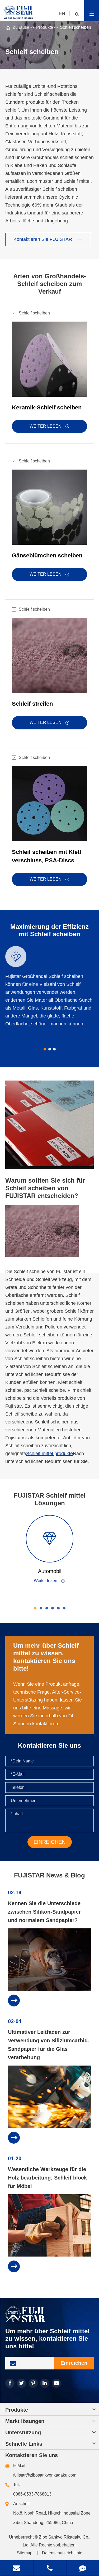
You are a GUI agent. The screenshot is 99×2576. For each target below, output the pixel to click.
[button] (45, 1049)
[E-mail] (16, 2568)
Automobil (50, 1571)
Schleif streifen (32, 704)
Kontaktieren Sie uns (32, 2455)
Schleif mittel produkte (49, 1454)
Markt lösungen (25, 2421)
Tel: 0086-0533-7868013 (32, 2489)
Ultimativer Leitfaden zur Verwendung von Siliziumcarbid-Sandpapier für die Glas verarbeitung (49, 2045)
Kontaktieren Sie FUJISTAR (48, 240)
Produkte (45, 27)
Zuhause (21, 27)
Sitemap (25, 2553)
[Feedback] (83, 2568)
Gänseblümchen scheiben (47, 555)
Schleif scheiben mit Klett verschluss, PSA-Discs (47, 856)
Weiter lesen (49, 426)
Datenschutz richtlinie (62, 2553)
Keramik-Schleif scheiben (47, 407)
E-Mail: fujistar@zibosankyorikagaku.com (45, 2470)
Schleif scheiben (76, 27)
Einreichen (74, 2363)
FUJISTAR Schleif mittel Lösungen (50, 1499)
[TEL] (50, 2568)
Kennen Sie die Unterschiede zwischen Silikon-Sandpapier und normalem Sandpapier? (44, 1912)
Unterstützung (23, 2432)
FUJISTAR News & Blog (49, 1875)
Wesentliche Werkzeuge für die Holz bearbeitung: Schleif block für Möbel (47, 2178)
